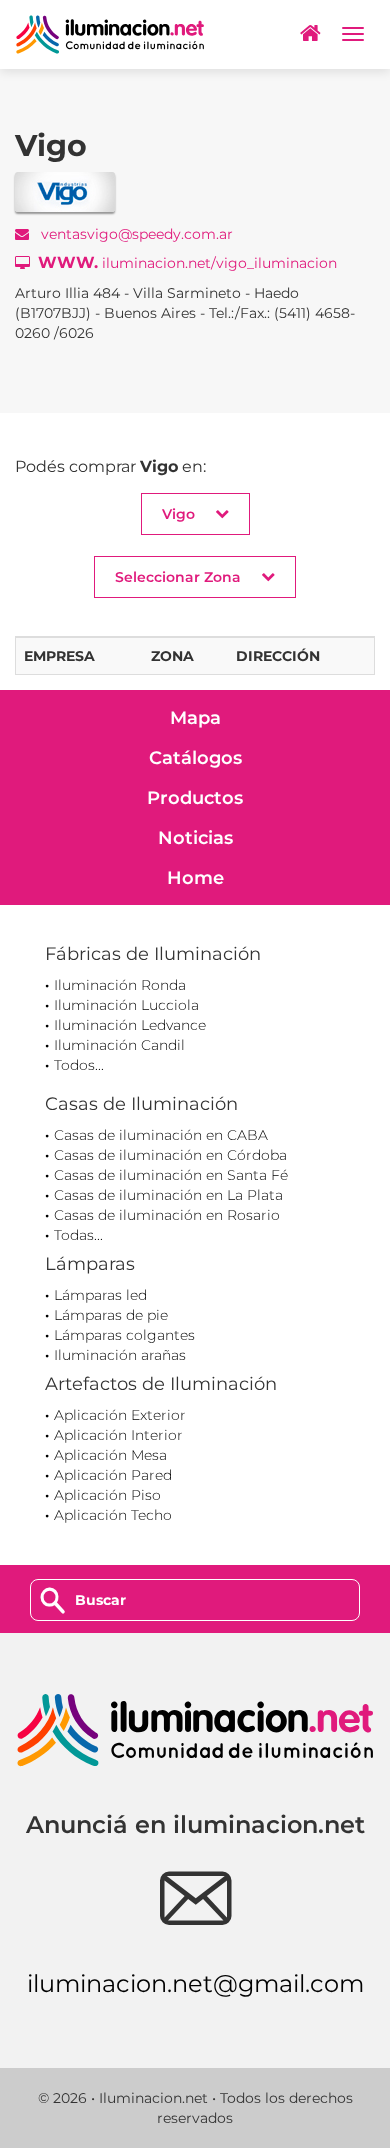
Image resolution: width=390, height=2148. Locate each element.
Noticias (195, 838)
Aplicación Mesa (110, 1455)
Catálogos (195, 758)
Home (195, 878)
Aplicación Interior (118, 1435)
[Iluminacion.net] (110, 34)
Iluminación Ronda (120, 985)
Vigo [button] (178, 514)
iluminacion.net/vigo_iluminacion (187, 262)
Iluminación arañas (120, 1355)
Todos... (79, 1065)
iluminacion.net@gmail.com (195, 1983)
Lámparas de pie (111, 1315)
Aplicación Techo (113, 1515)
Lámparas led (100, 1295)
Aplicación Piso (107, 1495)
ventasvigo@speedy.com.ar (135, 234)
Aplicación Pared (113, 1475)
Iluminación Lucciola (126, 1005)
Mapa (195, 718)
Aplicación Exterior (120, 1415)
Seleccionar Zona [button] (178, 577)
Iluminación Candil (119, 1045)
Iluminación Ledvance (130, 1025)
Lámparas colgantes (124, 1335)
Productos (195, 798)
